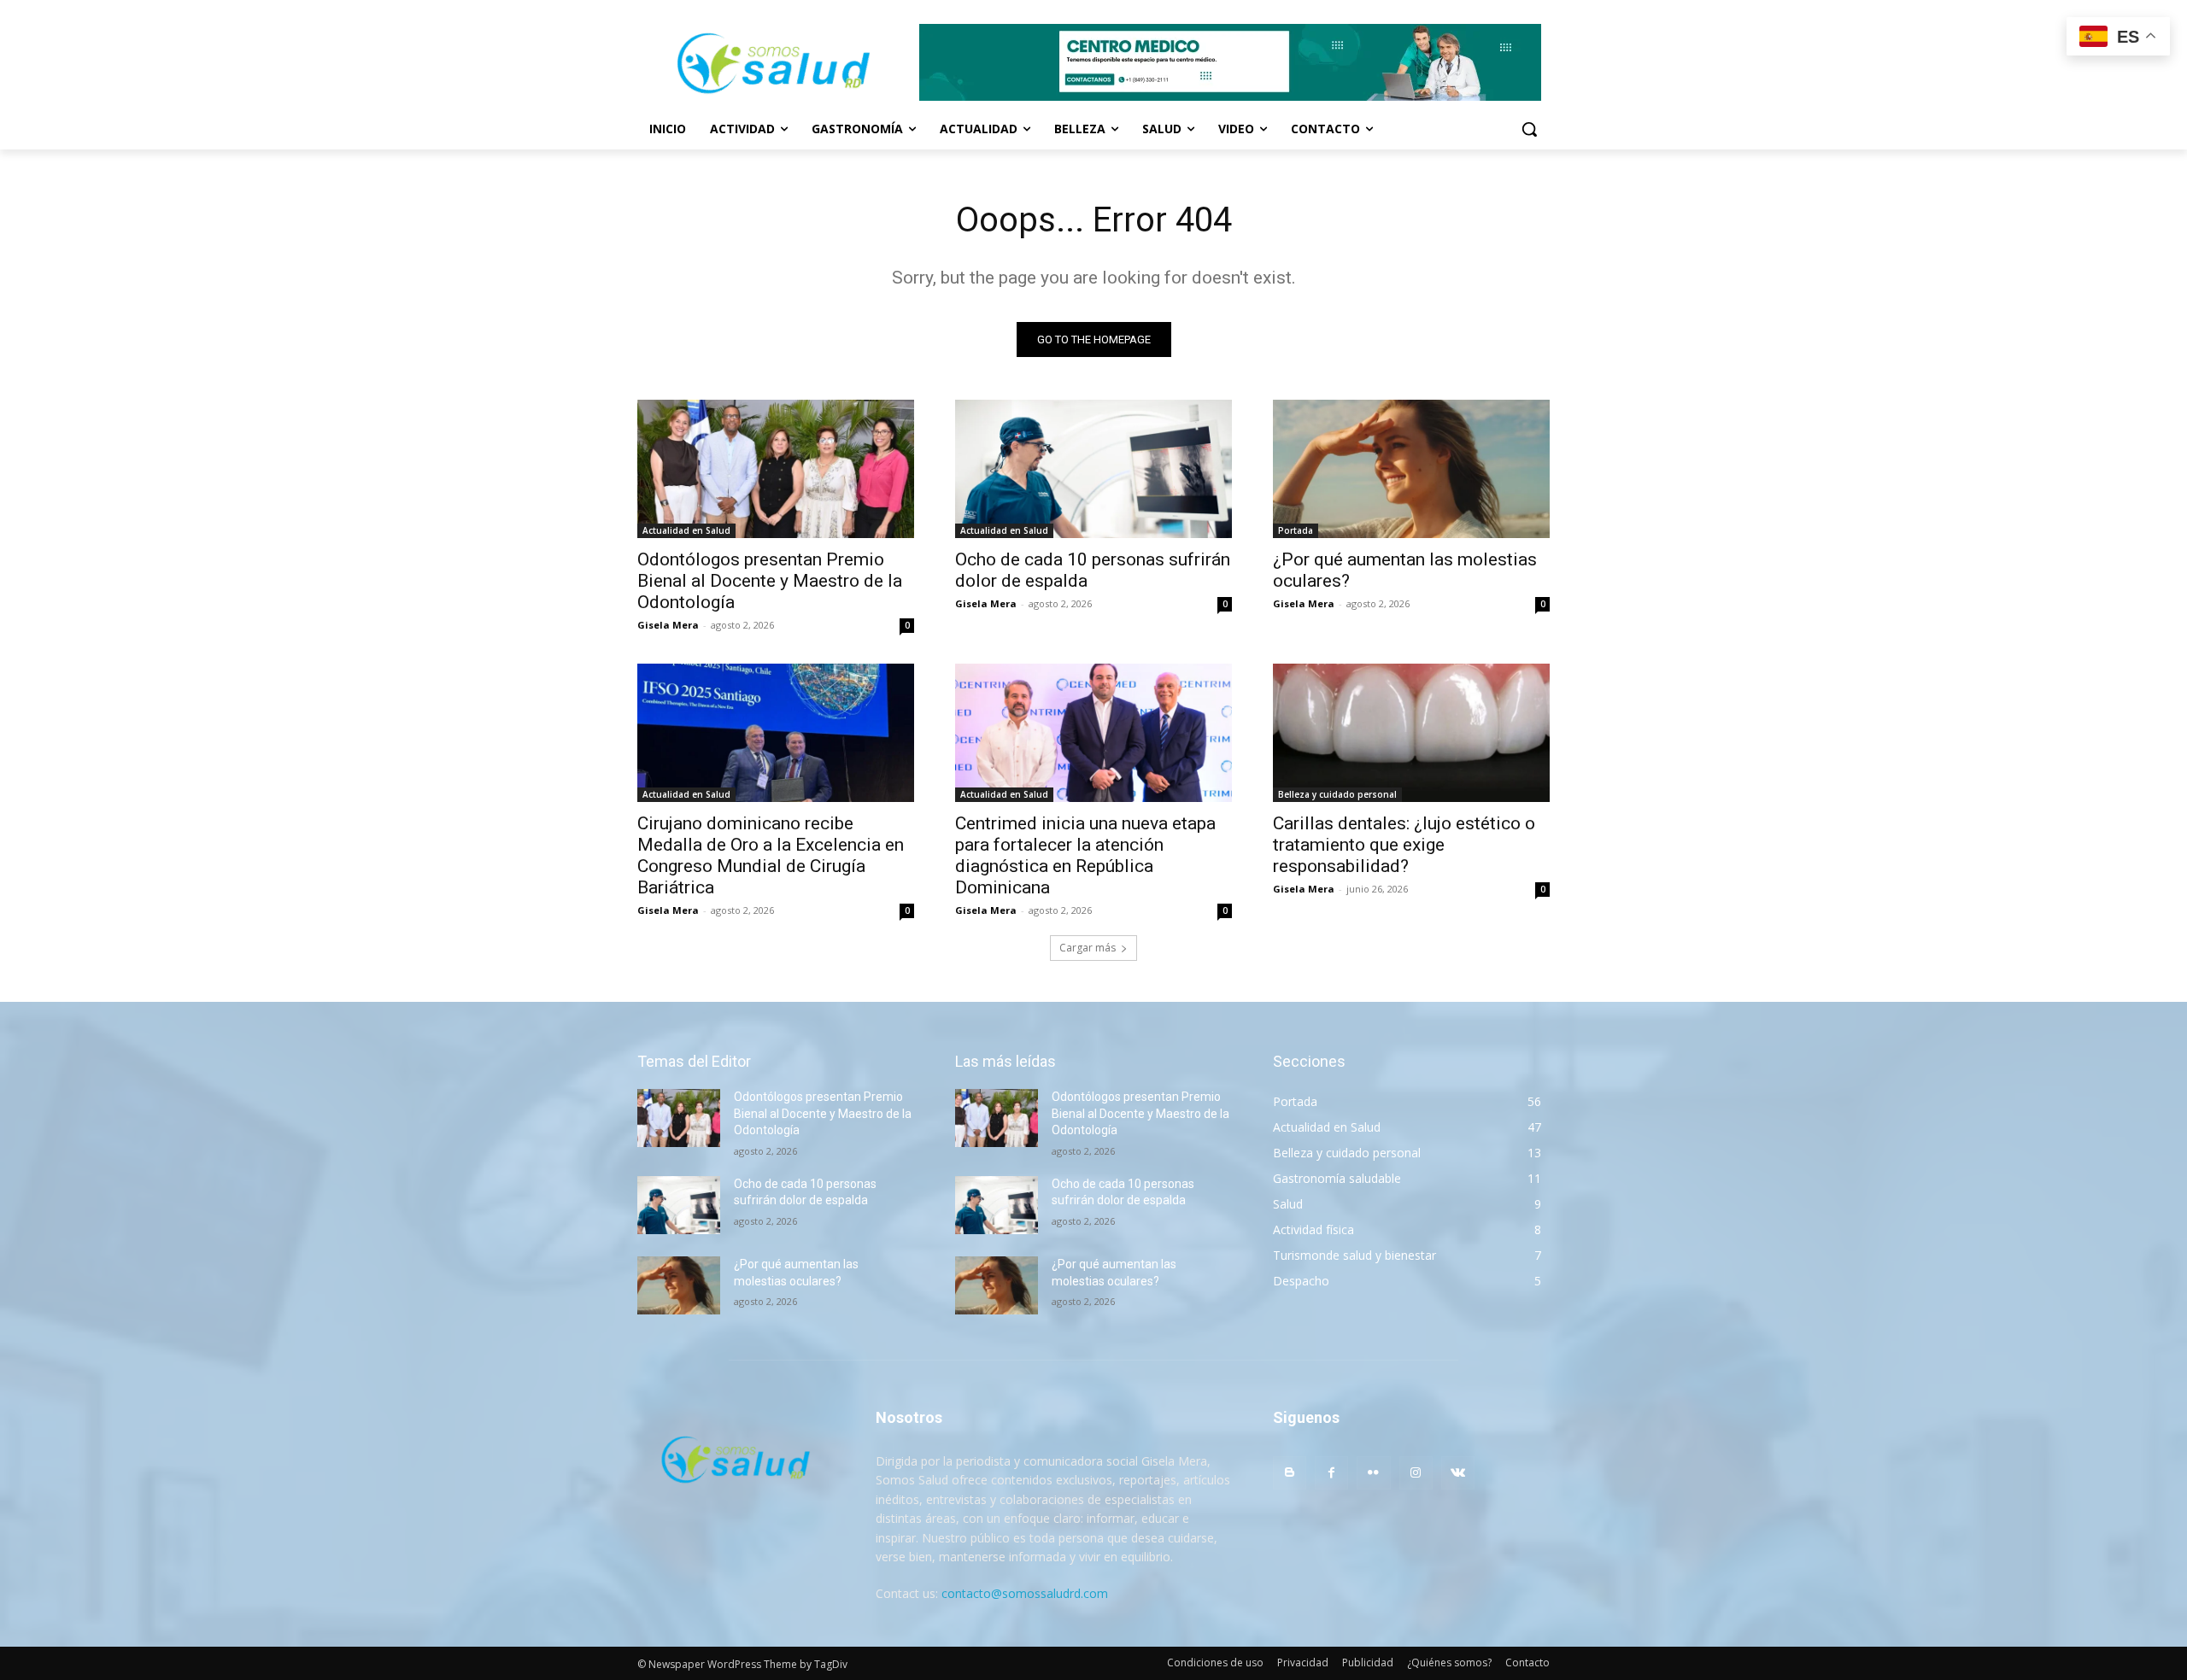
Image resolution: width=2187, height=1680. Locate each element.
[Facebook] (1331, 1473)
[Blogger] (1290, 1473)
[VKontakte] (1458, 1473)
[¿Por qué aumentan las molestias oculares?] (1411, 469)
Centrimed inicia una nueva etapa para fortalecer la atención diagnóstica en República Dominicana (1085, 855)
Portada (1296, 530)
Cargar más (1088, 948)
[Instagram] (1416, 1473)
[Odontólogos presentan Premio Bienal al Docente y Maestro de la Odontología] (776, 469)
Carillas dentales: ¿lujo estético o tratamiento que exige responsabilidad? (1404, 845)
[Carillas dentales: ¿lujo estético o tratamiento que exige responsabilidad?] (1411, 733)
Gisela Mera (668, 625)
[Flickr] (1373, 1473)
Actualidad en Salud (686, 530)
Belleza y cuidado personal (1337, 794)
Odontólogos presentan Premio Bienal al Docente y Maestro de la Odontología (770, 581)
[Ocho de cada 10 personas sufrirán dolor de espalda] (1093, 469)
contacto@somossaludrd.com (1025, 1593)
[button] (1529, 129)
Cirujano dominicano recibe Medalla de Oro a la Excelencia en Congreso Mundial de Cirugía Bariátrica (771, 855)
